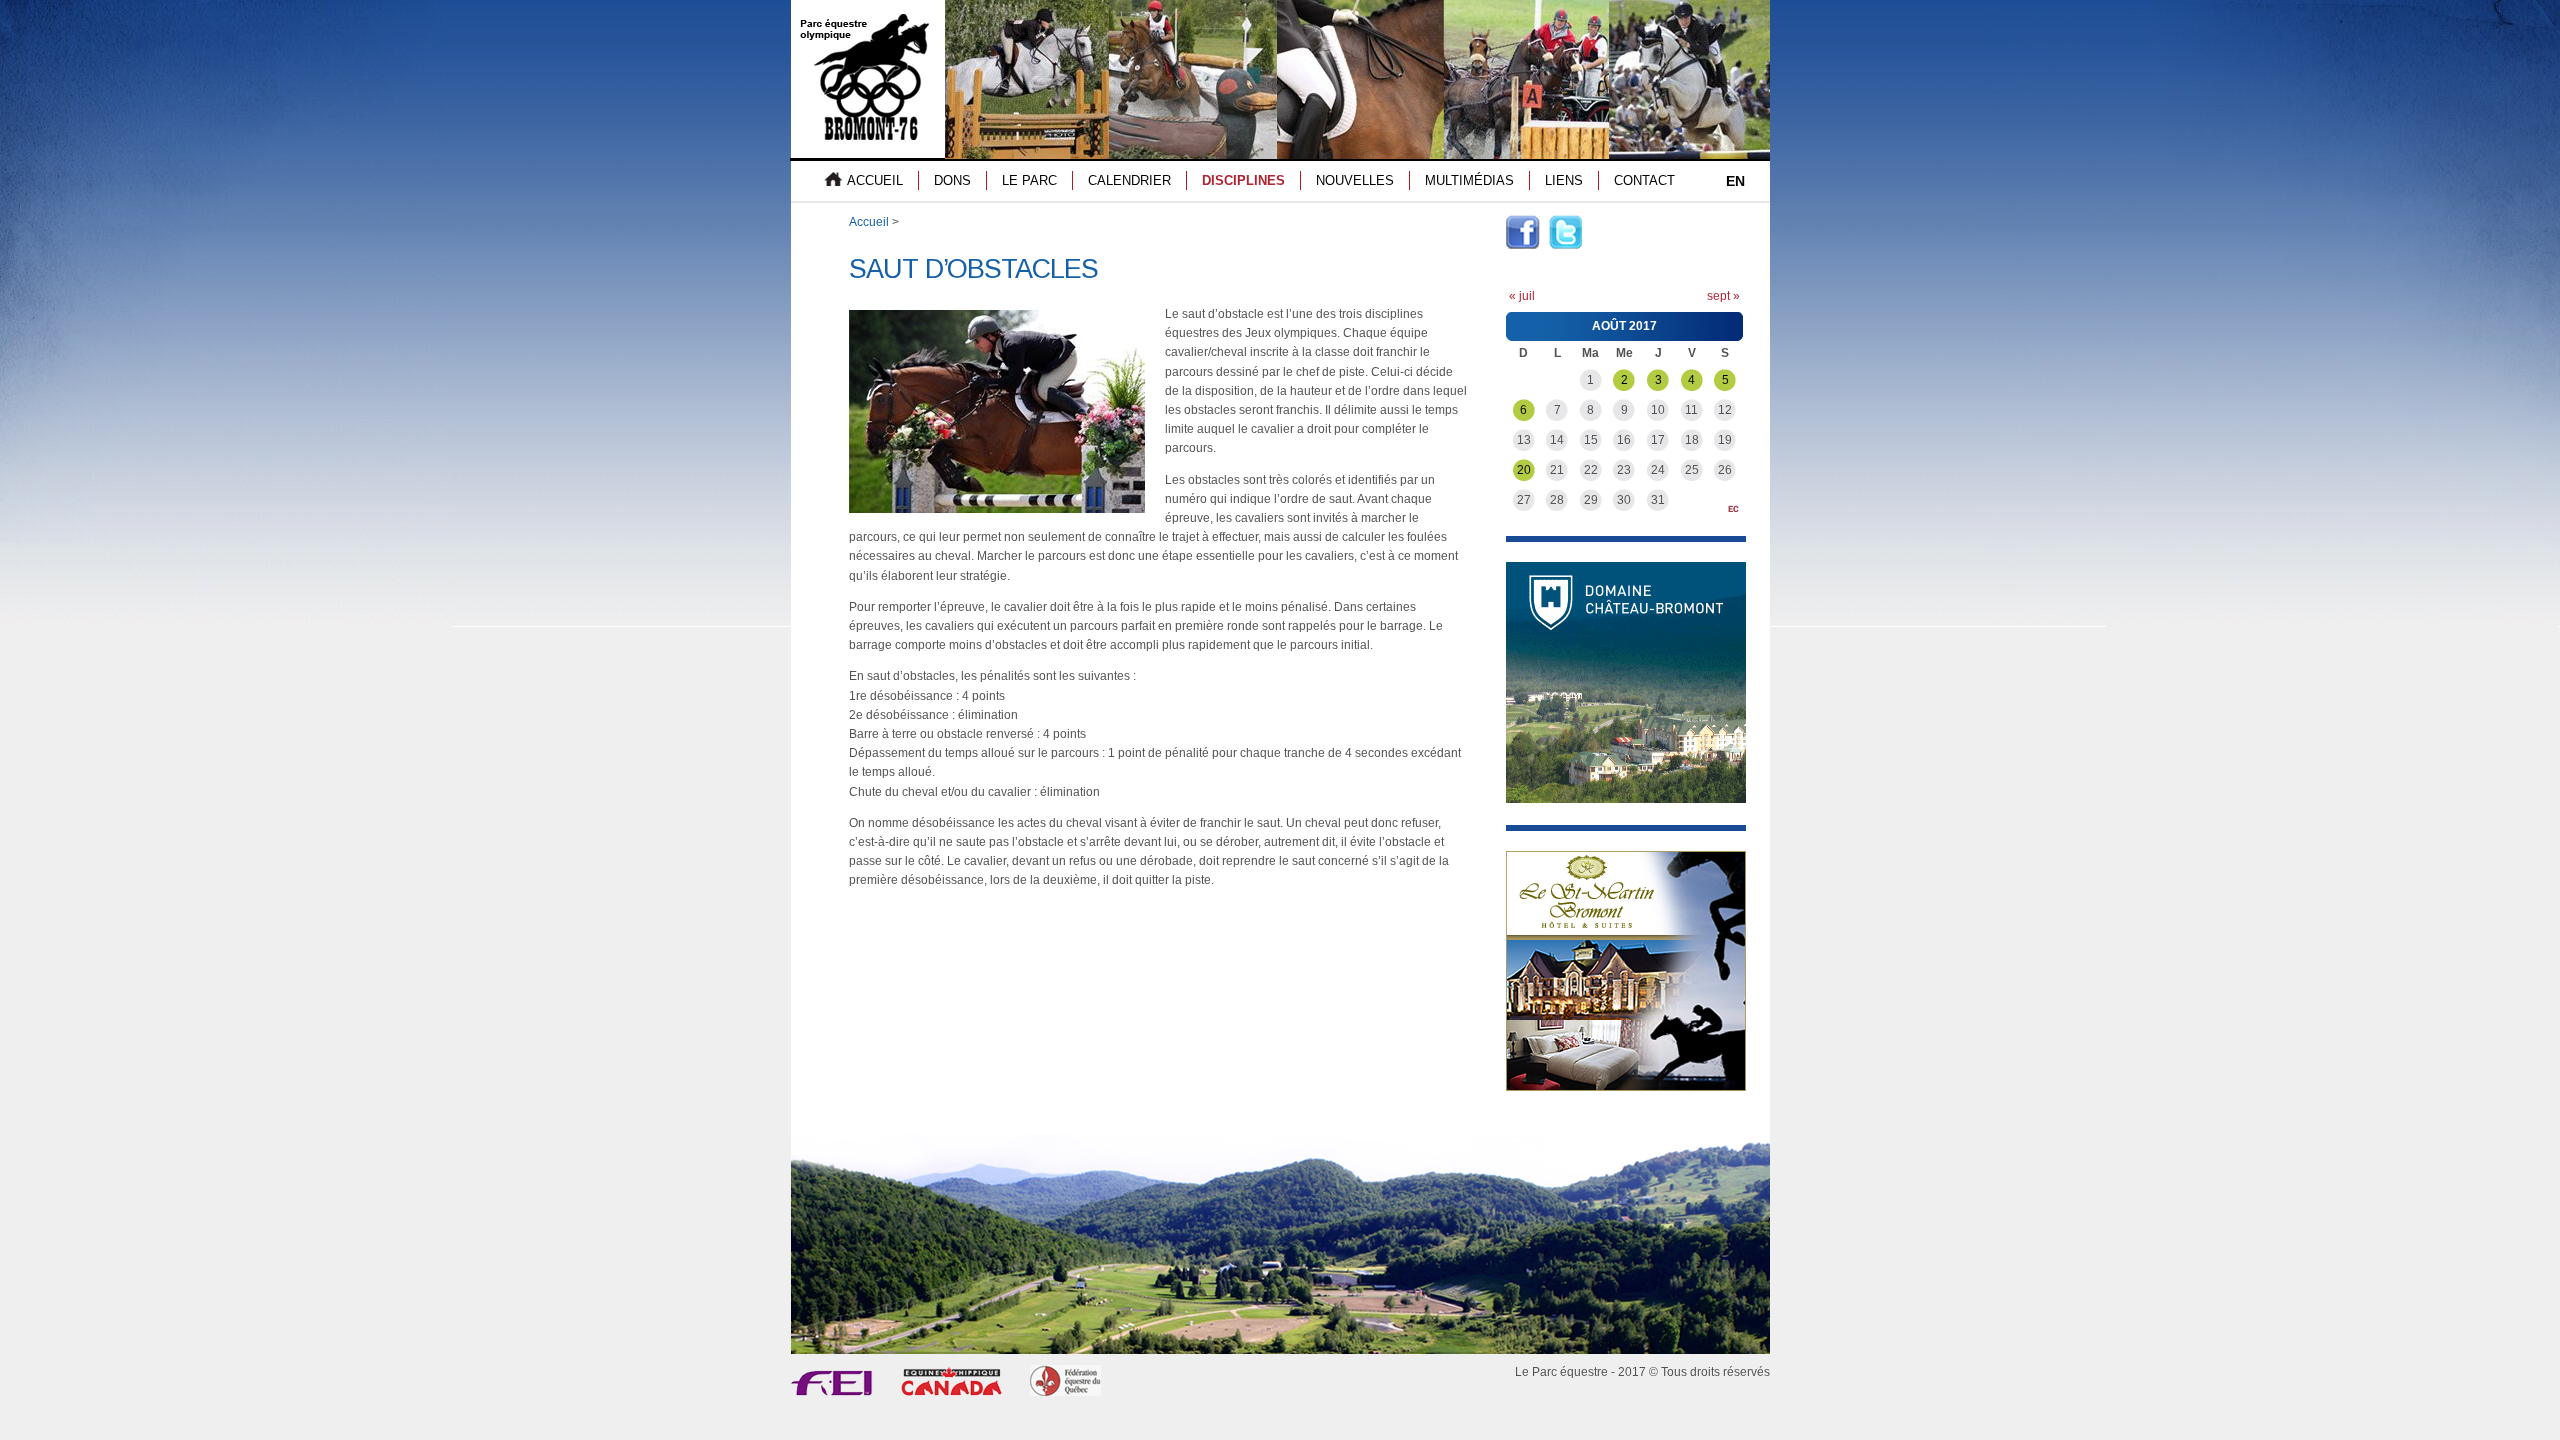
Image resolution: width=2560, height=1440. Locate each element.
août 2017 (1624, 326)
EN (1735, 181)
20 (1524, 470)
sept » (1723, 296)
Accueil (869, 222)
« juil (1522, 296)
